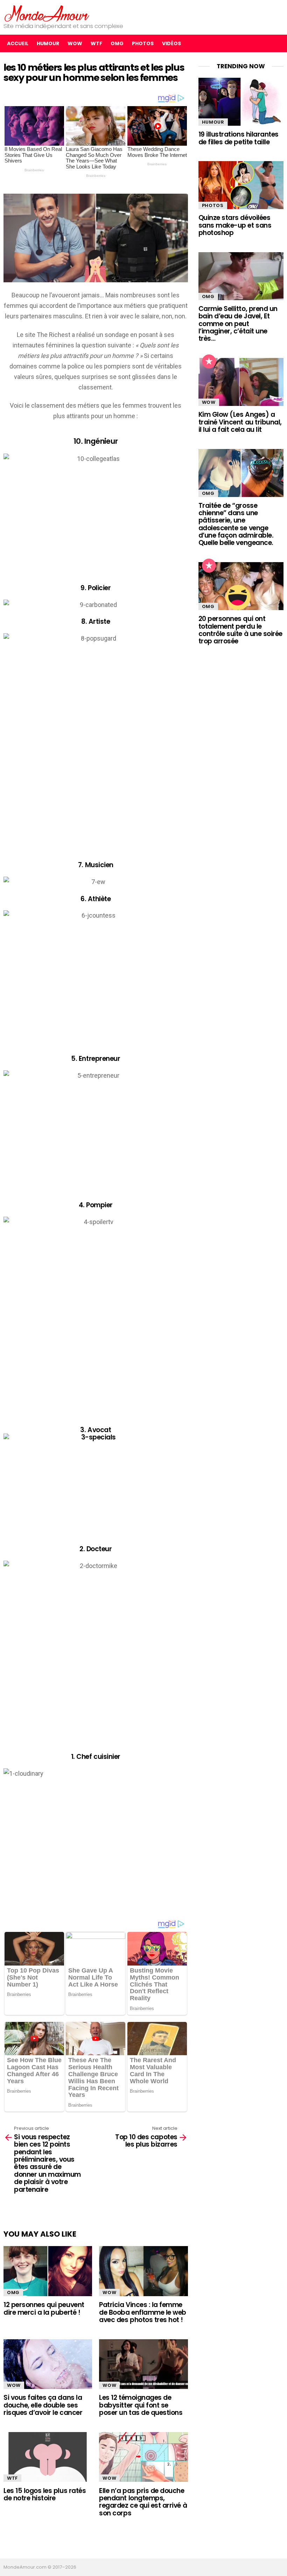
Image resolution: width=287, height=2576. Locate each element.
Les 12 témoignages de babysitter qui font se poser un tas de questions (141, 2405)
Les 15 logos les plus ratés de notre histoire (45, 2494)
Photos (143, 43)
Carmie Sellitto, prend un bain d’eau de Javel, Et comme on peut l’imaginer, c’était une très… (238, 324)
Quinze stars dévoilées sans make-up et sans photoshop (235, 225)
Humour (48, 43)
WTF (96, 43)
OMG (117, 43)
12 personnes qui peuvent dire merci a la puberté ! (44, 2308)
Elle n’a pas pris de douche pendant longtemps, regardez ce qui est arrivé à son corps (143, 2502)
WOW (75, 43)
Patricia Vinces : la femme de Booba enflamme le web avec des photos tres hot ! (143, 2312)
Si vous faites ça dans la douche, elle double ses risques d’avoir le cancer (43, 2405)
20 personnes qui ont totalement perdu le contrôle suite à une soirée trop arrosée (240, 630)
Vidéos (171, 43)
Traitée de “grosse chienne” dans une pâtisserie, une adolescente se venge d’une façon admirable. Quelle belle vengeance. (236, 524)
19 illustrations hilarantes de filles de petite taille (239, 138)
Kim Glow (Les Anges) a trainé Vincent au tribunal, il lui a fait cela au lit (240, 422)
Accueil (18, 43)
